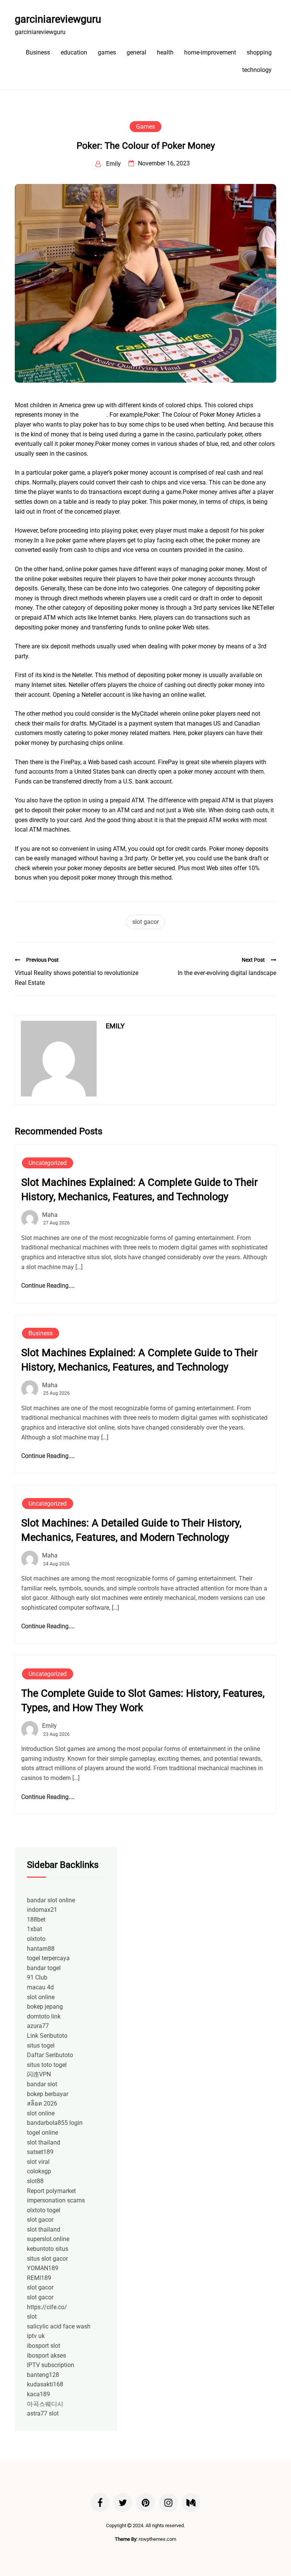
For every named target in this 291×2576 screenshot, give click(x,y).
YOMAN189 (43, 2268)
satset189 (40, 2152)
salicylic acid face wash (59, 2326)
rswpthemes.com (157, 2539)
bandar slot (42, 2084)
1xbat (34, 1929)
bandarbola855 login (55, 2123)
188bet (36, 1920)
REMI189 (39, 2278)
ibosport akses (46, 2356)
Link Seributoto (47, 2036)
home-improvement (210, 52)
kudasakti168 (45, 2384)
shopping (259, 52)
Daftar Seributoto (50, 2055)
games (107, 52)
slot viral (38, 2162)
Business (38, 52)
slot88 (35, 2181)
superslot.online (48, 2239)
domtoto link (44, 2016)
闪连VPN (39, 2074)
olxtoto (36, 1939)
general (136, 52)
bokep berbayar (48, 2094)
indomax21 (42, 1910)
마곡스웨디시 (45, 2404)
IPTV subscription (51, 2365)
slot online (41, 1997)
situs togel (41, 2046)
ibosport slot (44, 2346)
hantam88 (41, 1949)
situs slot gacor (47, 2259)
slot (32, 2317)
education (74, 52)
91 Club (37, 1977)
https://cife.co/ (47, 2307)
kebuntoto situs (48, 2249)
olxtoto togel (44, 2210)
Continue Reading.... (48, 1286)
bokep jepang (45, 2007)
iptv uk (36, 2336)
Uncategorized (48, 1163)
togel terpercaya (48, 1958)
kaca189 (38, 2394)
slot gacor (93, 415)
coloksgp (39, 2171)
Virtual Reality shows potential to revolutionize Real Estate (77, 978)
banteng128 (43, 2375)
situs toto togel (47, 2065)
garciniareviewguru (58, 19)
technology (257, 70)
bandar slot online (51, 1900)
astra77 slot (43, 2413)
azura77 (38, 2026)
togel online (42, 2133)
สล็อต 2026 (42, 2103)
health (165, 52)
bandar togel (44, 1968)
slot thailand (44, 2142)
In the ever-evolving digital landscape (227, 973)
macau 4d (40, 1987)
